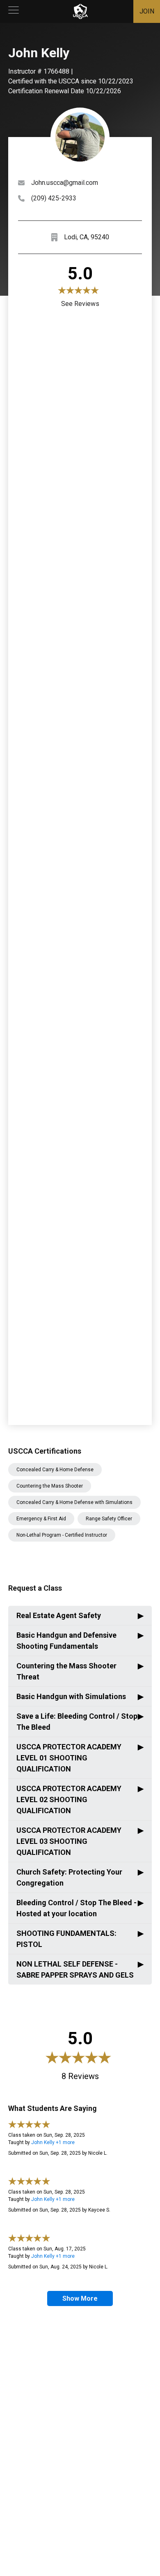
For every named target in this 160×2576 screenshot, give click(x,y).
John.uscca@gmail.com (65, 183)
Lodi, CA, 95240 (87, 237)
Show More (80, 2298)
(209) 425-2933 (54, 198)
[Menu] (14, 11)
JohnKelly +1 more (53, 2142)
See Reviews (80, 304)
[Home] (80, 11)
